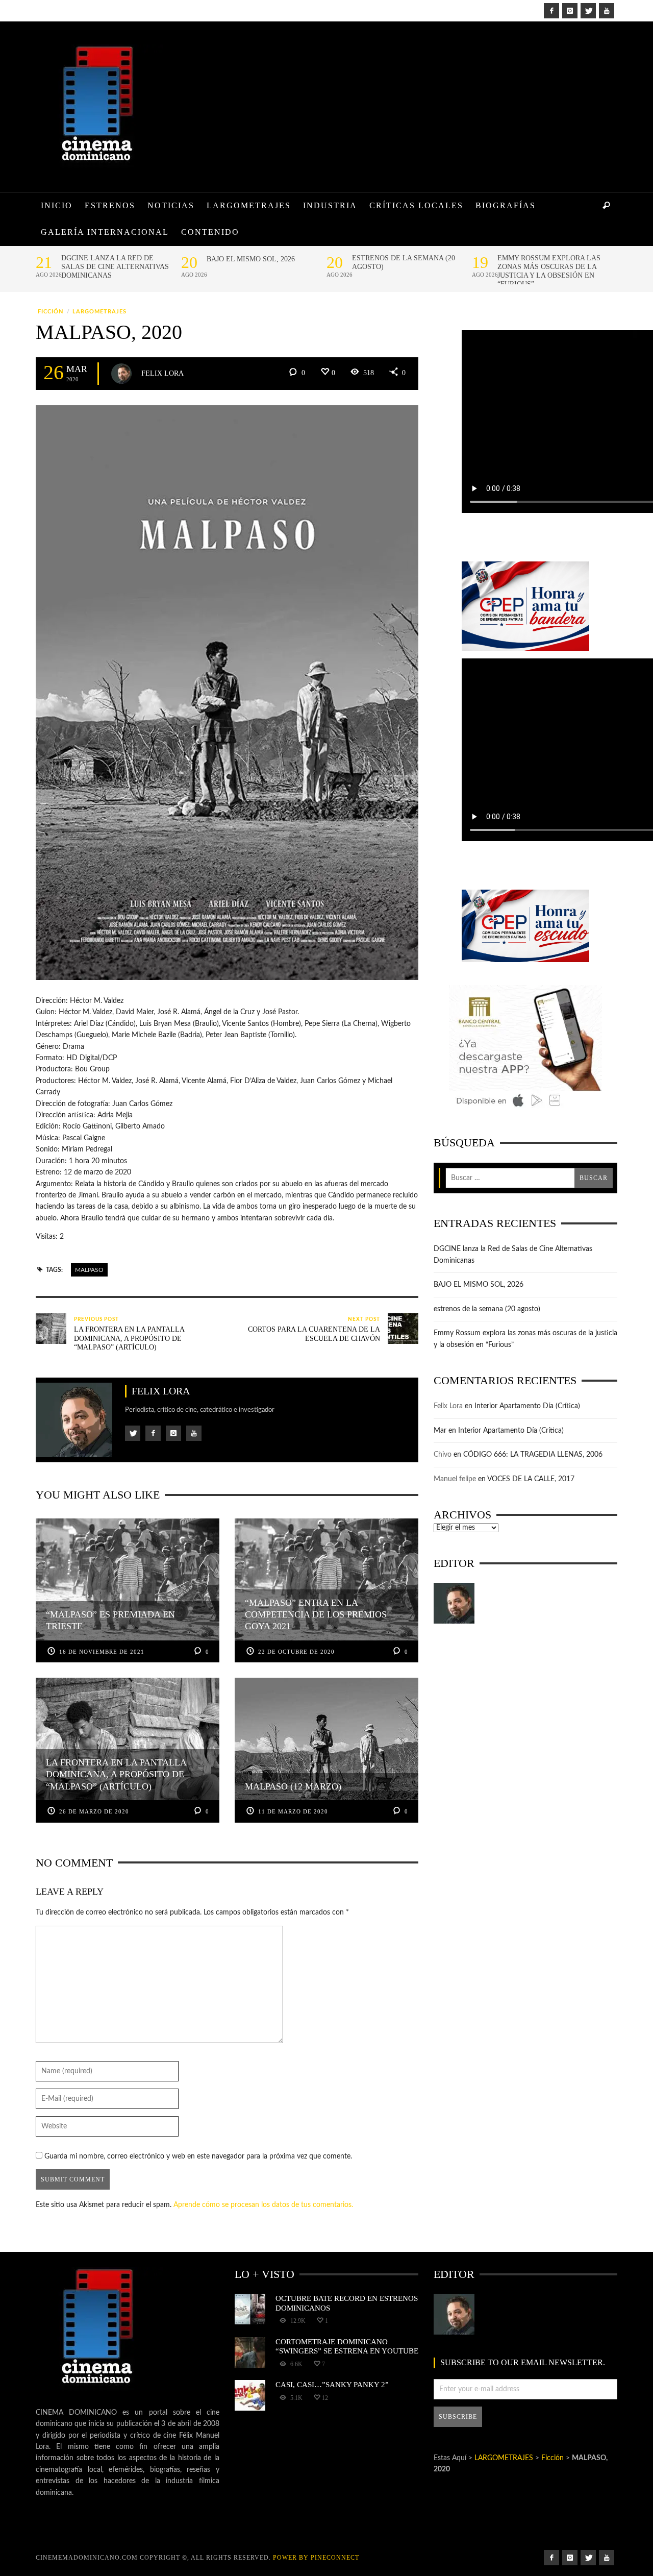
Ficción (51, 312)
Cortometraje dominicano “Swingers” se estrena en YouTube (347, 2346)
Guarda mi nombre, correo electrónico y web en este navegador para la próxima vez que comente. (198, 2156)
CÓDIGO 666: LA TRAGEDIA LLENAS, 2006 (533, 1455)
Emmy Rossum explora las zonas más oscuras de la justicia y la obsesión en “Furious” (549, 271)
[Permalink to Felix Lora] (454, 1603)
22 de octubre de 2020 (296, 1652)
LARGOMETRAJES (99, 312)
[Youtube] (607, 11)
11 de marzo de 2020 (293, 1811)
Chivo (443, 1455)
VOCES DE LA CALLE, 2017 (531, 1479)
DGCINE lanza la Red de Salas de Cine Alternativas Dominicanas (115, 267)
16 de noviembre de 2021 (102, 1652)
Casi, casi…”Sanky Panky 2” (332, 2384)
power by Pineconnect (316, 2558)
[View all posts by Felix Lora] (121, 374)
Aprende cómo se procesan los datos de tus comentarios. (263, 2205)
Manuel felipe (455, 1479)
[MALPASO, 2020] (227, 693)
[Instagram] (570, 11)
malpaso (89, 1270)
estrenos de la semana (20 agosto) (404, 262)
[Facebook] (551, 11)
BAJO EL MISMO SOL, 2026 (251, 259)
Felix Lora (162, 373)
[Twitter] (588, 11)
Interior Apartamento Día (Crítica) (527, 1406)
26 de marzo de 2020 (94, 1811)
